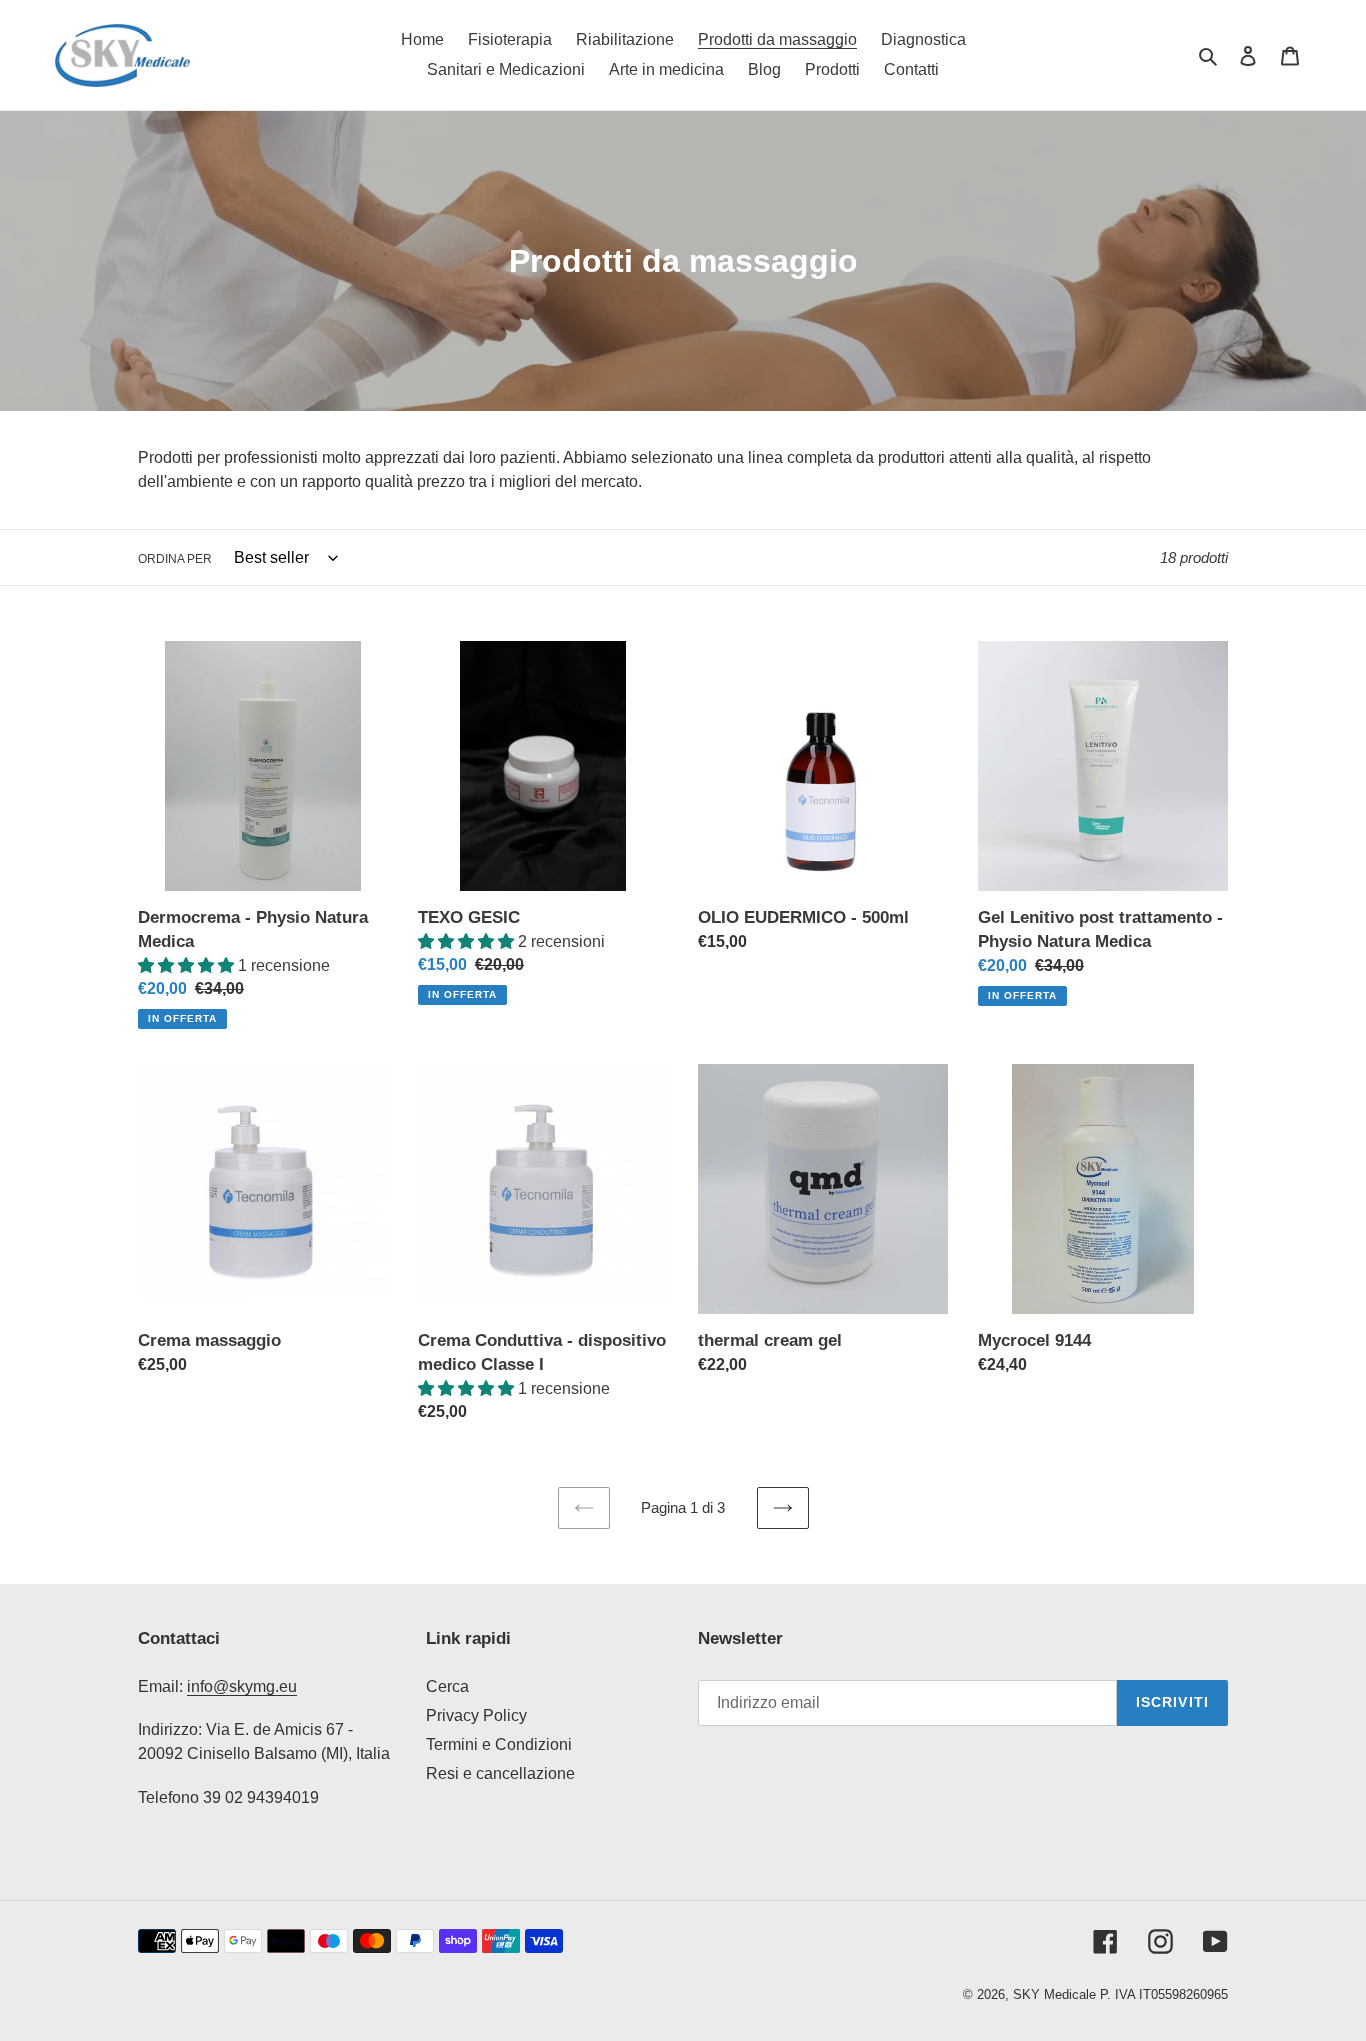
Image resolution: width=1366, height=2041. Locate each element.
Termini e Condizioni (499, 1744)
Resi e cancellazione (500, 1773)
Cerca (447, 1686)
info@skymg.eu (242, 1686)
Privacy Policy (476, 1715)
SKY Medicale (1054, 1994)
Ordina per (175, 559)
